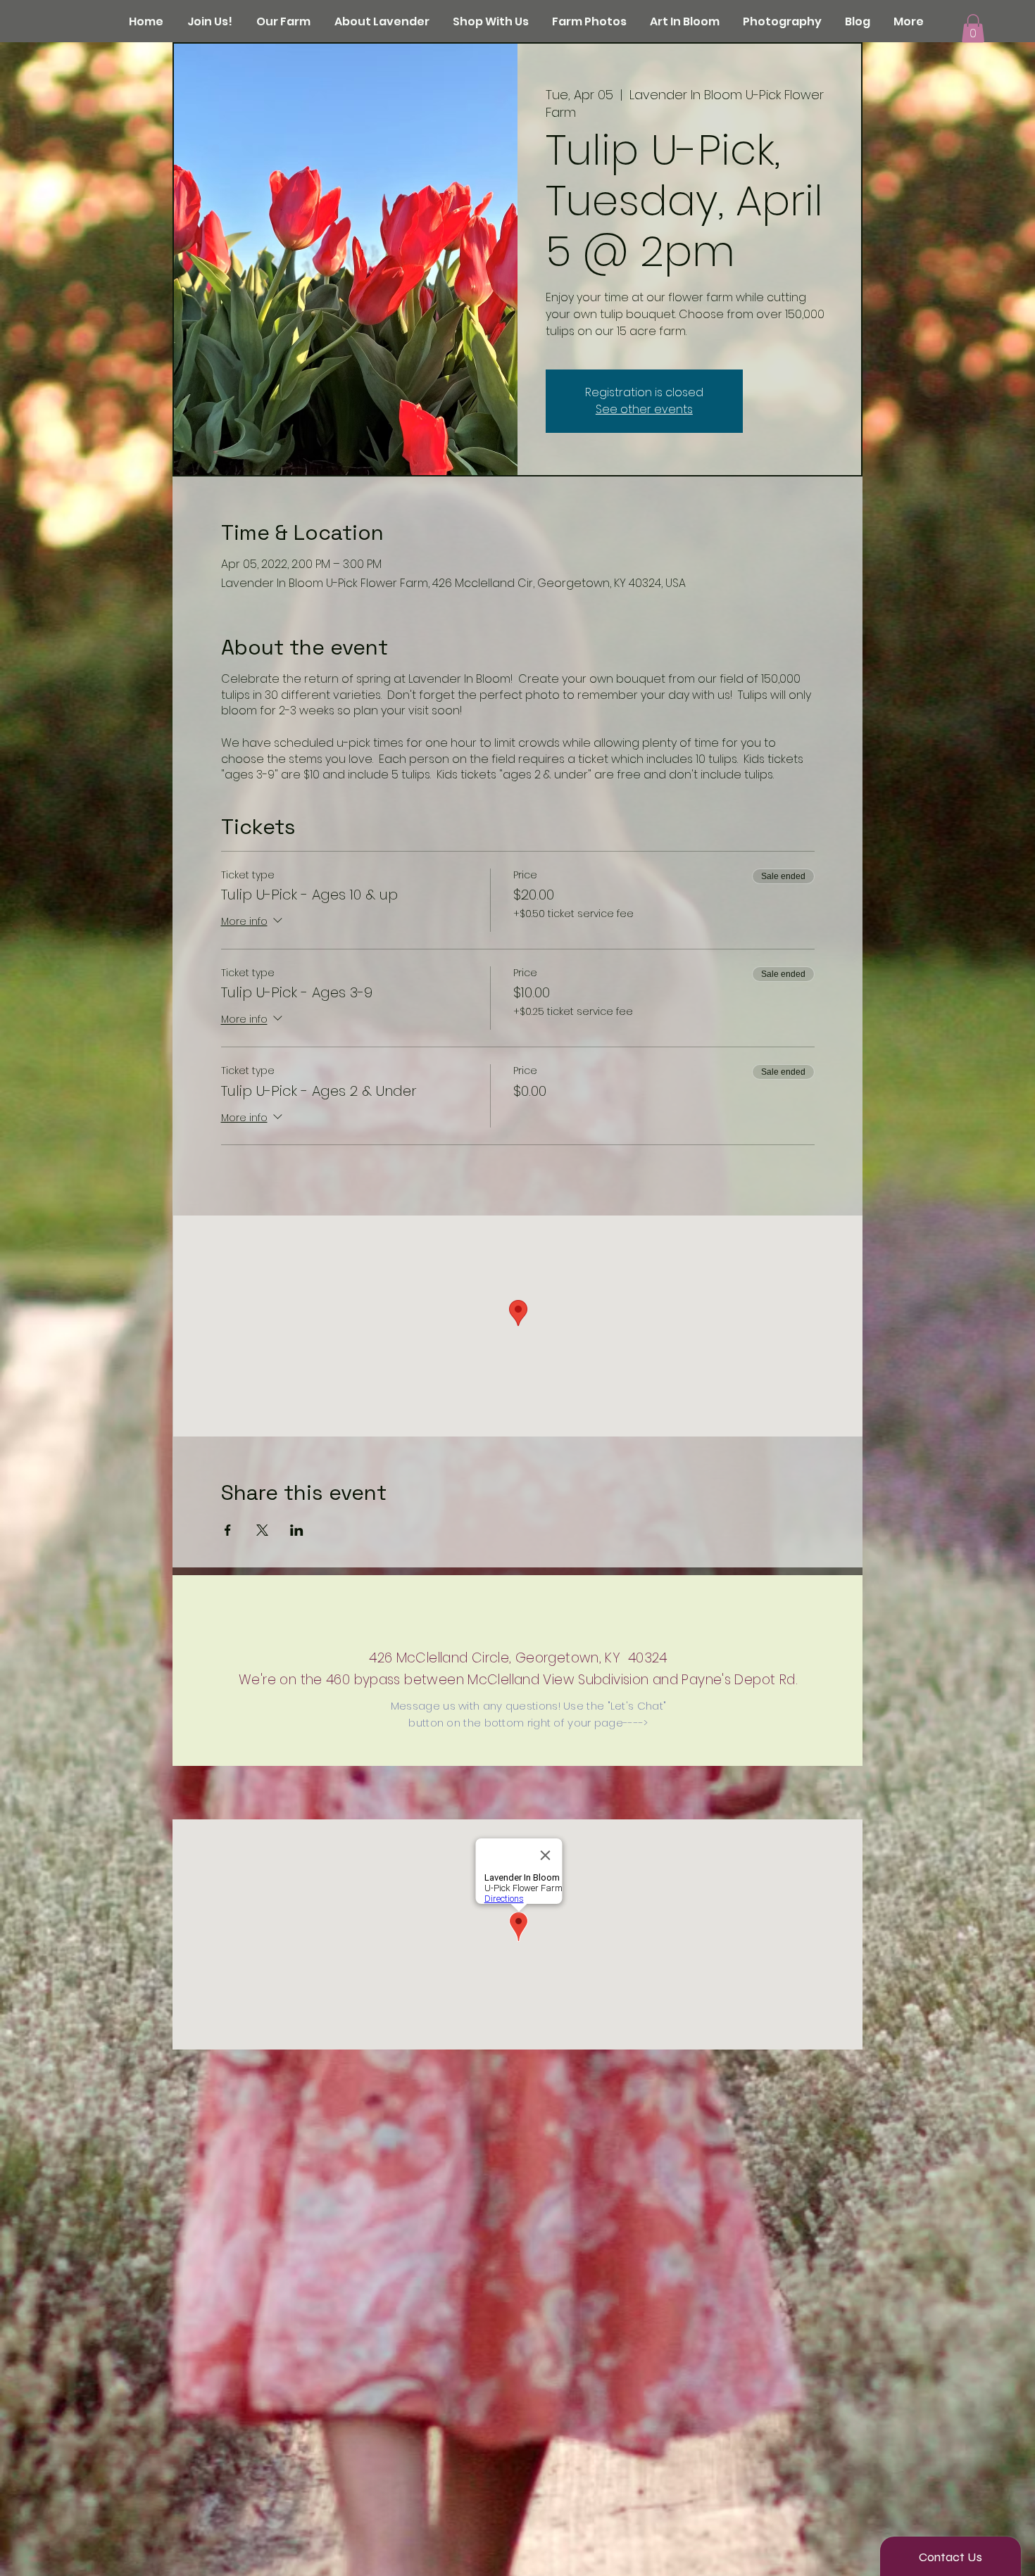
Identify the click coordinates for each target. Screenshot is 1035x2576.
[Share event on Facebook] (228, 1530)
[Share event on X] (262, 1530)
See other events (644, 409)
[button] (973, 29)
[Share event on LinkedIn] (297, 1530)
